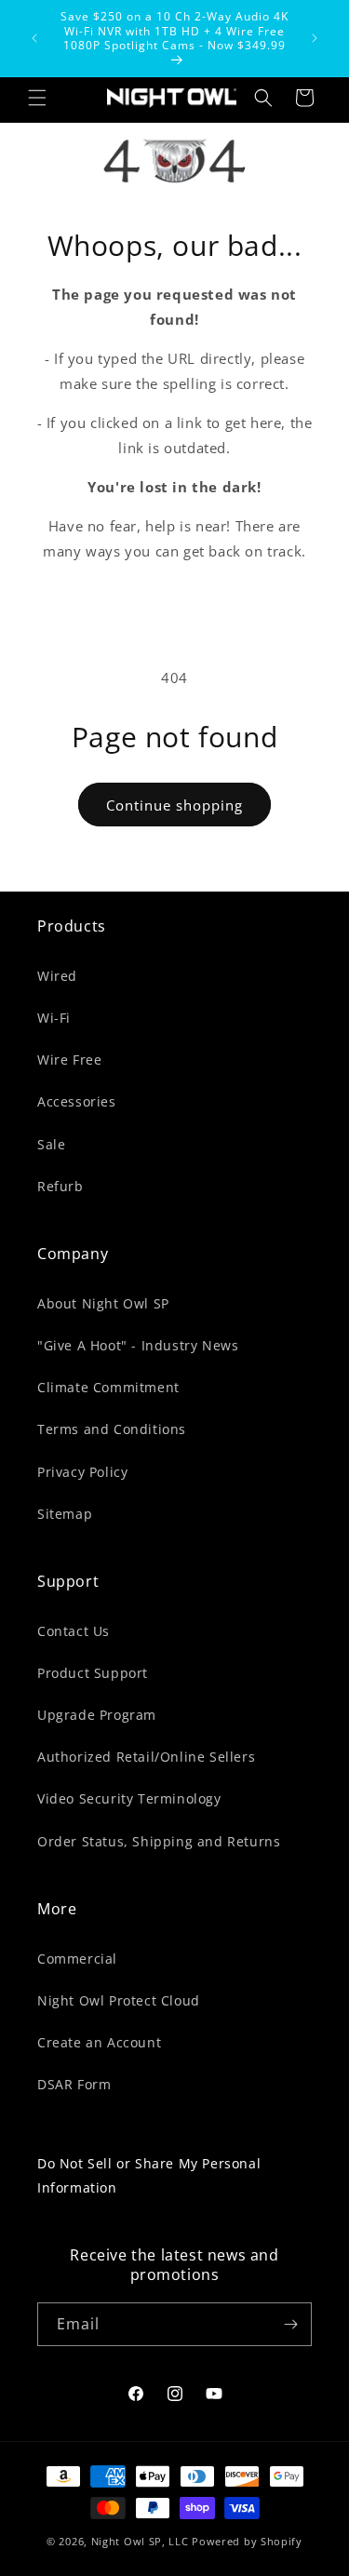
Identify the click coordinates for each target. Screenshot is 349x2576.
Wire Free (69, 1060)
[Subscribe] (290, 2324)
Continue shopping (174, 805)
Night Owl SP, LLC (140, 2541)
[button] (37, 98)
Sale (51, 1144)
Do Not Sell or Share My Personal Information (149, 2175)
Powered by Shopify (247, 2541)
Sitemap (65, 1514)
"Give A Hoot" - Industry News (138, 1345)
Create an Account (99, 2042)
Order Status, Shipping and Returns (159, 1841)
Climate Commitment (108, 1387)
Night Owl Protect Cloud (119, 2000)
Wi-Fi (54, 1018)
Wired (57, 976)
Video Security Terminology (129, 1798)
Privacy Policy (82, 1472)
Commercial (77, 1959)
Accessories (77, 1101)
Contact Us (74, 1631)
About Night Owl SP (103, 1303)
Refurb (60, 1186)
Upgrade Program (97, 1715)
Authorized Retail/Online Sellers (146, 1757)
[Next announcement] (315, 38)
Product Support (93, 1673)
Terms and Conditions (112, 1429)
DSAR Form (74, 2084)
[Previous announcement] (34, 38)
